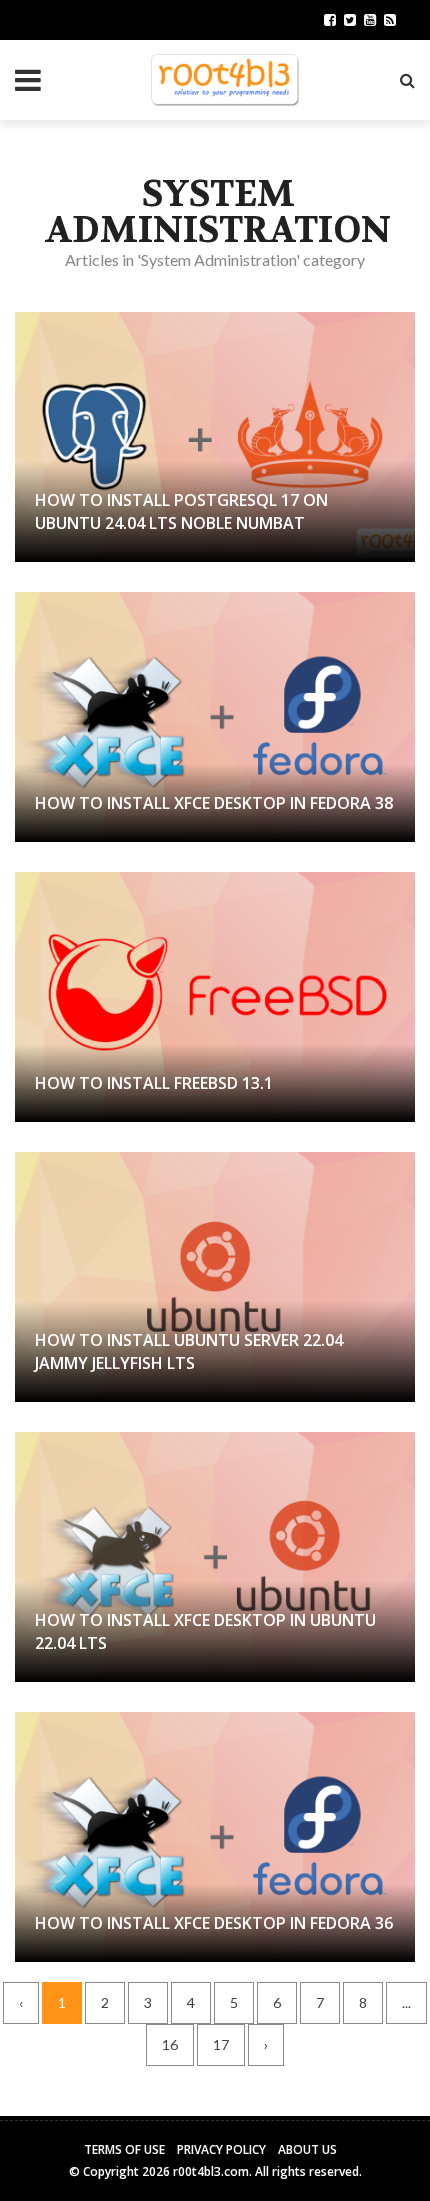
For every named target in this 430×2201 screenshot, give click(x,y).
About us (307, 2149)
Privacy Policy (221, 2149)
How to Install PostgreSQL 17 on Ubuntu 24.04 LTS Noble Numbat (181, 511)
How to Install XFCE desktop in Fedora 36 (214, 1923)
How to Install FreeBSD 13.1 (154, 1083)
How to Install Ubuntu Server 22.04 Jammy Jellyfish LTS (189, 1351)
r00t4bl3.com (211, 2171)
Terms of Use (124, 2149)
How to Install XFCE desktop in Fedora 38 (214, 803)
